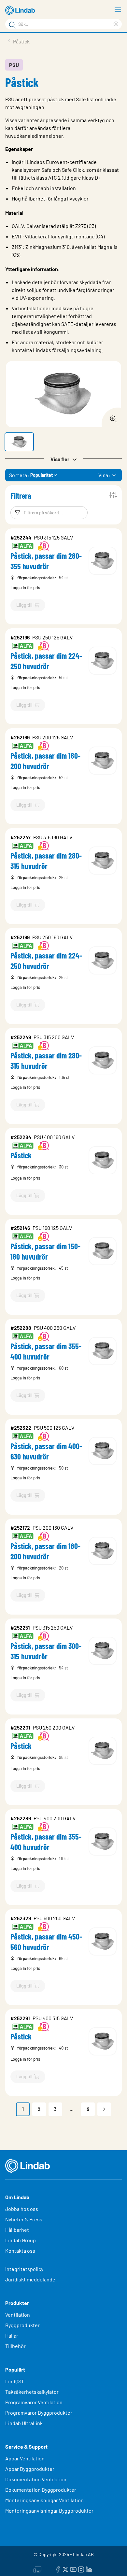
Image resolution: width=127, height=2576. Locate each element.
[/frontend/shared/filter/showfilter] (113, 495)
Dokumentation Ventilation (36, 2479)
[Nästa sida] (104, 2109)
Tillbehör (15, 2346)
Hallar (12, 2335)
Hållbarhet (17, 2230)
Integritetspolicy (24, 2269)
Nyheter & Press (24, 2219)
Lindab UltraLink (24, 2423)
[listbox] (114, 475)
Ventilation (18, 2315)
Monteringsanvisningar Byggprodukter (49, 2511)
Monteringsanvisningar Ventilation (44, 2500)
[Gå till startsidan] (21, 10)
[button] (19, 442)
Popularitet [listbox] (42, 475)
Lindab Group (21, 2240)
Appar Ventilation (25, 2458)
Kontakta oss (20, 2251)
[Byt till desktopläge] (37, 2568)
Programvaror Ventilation (34, 2402)
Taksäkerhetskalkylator (32, 2392)
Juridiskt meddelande (30, 2279)
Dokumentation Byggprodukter (41, 2490)
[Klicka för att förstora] (111, 417)
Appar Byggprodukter (30, 2469)
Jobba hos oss (22, 2209)
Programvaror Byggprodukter (39, 2413)
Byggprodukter (22, 2325)
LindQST (15, 2381)
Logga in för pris (25, 588)
